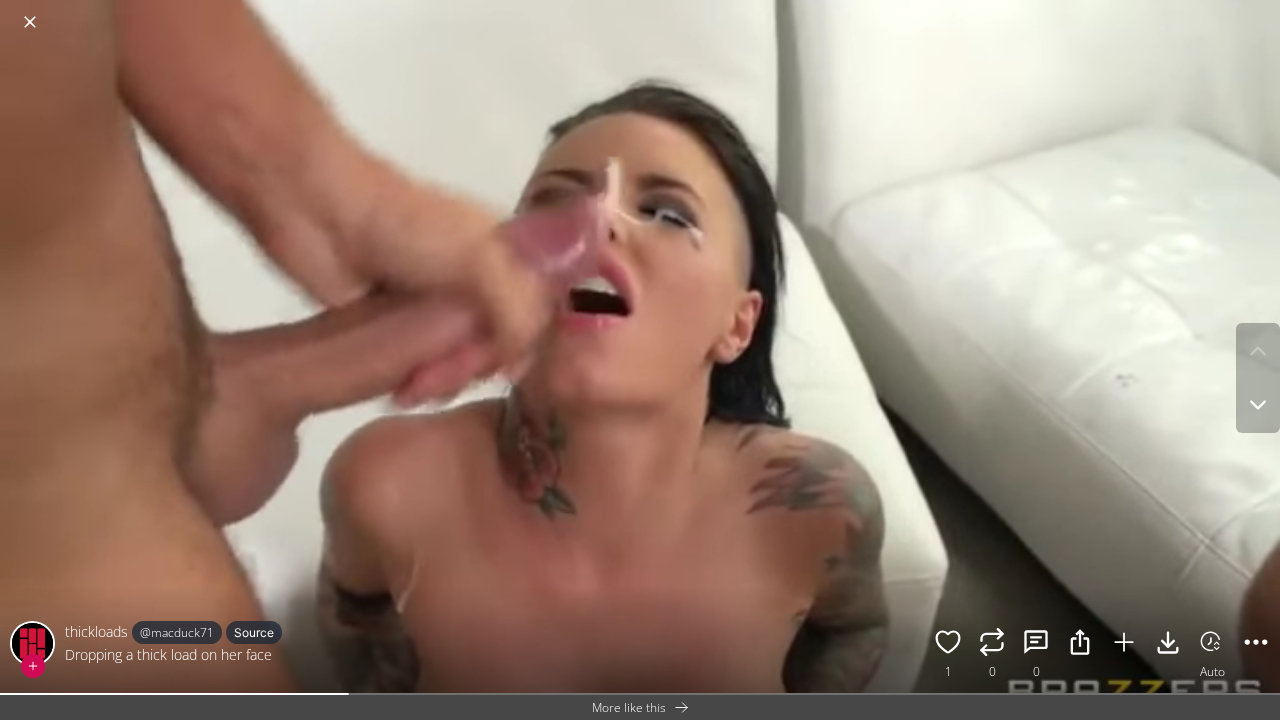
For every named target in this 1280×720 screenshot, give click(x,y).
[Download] (1168, 645)
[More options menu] (1260, 12)
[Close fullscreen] (30, 22)
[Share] (1080, 645)
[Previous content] (1258, 351)
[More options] (1256, 645)
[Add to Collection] (1124, 645)
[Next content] (1258, 405)
